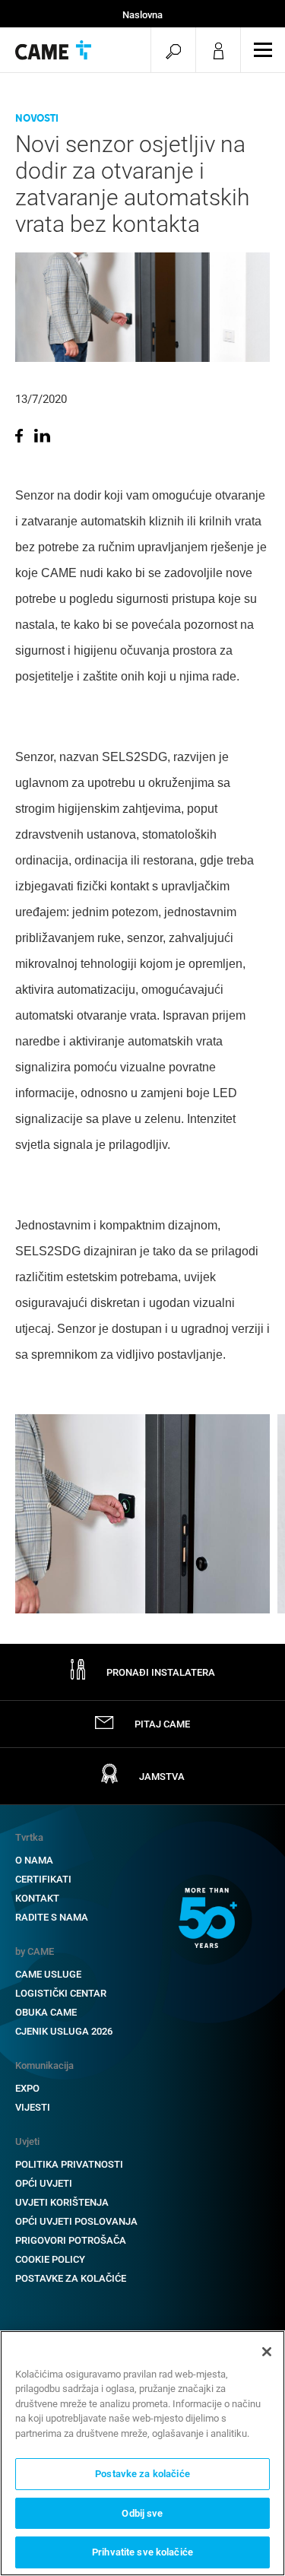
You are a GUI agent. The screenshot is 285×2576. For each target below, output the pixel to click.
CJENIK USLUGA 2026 (64, 2031)
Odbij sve (142, 2513)
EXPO (27, 2088)
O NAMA (34, 1860)
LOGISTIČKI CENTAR (61, 1993)
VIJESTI (33, 2107)
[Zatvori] (267, 2352)
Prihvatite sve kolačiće (142, 2552)
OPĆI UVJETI (44, 2183)
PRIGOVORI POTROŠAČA (71, 2240)
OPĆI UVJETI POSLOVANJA (76, 2221)
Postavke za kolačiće (71, 2278)
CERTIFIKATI (43, 1879)
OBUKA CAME (46, 2012)
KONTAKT (37, 1898)
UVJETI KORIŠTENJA (62, 2202)
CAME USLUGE (48, 1974)
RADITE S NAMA (52, 1917)
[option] (142, 1514)
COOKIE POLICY (50, 2259)
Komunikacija (44, 2065)
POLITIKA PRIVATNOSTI (69, 2164)
